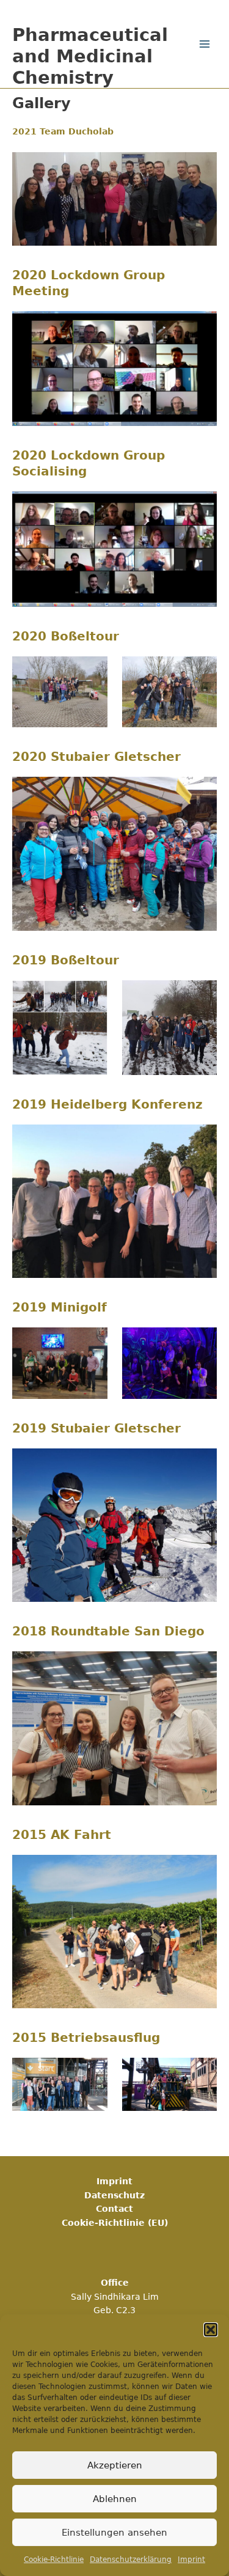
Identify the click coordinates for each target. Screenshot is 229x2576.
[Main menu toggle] (205, 44)
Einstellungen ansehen (114, 2533)
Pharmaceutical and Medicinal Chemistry (90, 56)
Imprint (191, 2559)
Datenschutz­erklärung (131, 2559)
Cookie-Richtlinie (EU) (115, 2223)
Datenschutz (114, 2195)
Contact (114, 2209)
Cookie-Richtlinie (54, 2559)
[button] (211, 2330)
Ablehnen (115, 2499)
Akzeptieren (115, 2465)
